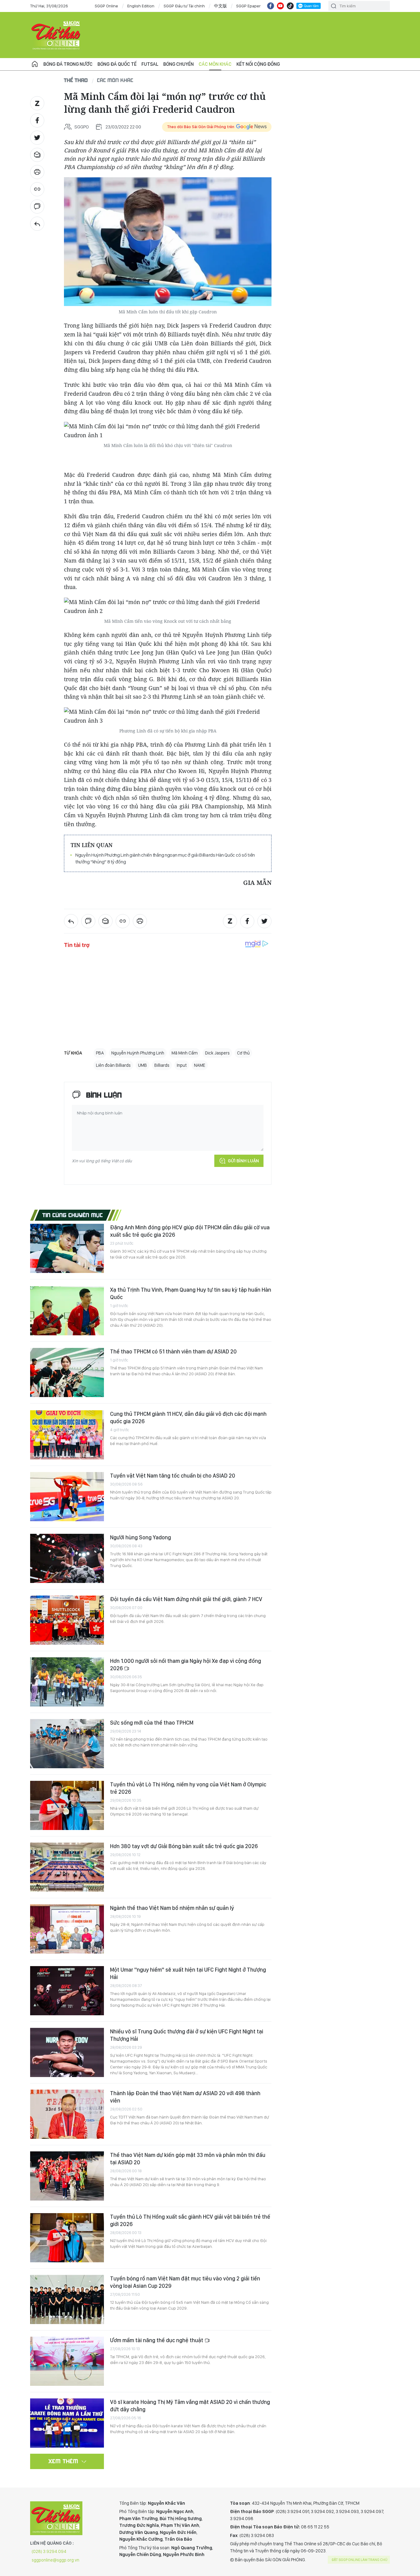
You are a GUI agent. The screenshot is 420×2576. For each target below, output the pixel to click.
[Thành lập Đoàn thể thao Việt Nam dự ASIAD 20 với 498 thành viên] (67, 2114)
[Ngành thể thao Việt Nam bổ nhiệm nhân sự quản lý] (67, 1929)
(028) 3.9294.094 (49, 2551)
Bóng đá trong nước (68, 64)
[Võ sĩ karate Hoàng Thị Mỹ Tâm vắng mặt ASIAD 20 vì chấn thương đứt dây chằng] (67, 2423)
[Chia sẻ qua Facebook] (37, 120)
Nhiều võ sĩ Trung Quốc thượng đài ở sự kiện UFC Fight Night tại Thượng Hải (187, 2035)
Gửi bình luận (243, 1161)
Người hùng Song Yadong (141, 1537)
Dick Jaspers (217, 1053)
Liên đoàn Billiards (113, 1065)
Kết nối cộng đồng (258, 64)
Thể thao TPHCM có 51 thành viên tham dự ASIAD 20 (173, 1351)
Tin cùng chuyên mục (73, 1215)
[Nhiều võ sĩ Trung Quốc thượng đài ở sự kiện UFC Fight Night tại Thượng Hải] (67, 2052)
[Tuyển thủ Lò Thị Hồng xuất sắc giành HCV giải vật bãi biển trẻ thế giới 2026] (67, 2238)
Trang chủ (35, 64)
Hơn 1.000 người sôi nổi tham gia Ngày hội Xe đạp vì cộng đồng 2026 (186, 1665)
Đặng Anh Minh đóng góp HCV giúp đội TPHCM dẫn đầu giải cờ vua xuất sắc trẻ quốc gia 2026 (190, 1231)
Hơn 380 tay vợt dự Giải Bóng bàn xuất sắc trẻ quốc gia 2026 (184, 1846)
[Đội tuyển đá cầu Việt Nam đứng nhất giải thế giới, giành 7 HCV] (67, 1620)
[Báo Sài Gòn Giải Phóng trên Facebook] (271, 6)
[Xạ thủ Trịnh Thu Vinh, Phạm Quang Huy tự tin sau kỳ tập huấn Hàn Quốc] (67, 1311)
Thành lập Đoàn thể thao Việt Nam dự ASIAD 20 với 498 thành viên (185, 2097)
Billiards (162, 1065)
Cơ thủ (243, 1053)
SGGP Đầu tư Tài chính (184, 6)
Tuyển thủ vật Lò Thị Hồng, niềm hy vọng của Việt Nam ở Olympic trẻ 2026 (188, 1788)
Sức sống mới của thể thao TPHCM (152, 1723)
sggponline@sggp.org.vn (55, 2560)
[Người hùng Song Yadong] (67, 1558)
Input (182, 1065)
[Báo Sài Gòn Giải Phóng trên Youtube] (280, 6)
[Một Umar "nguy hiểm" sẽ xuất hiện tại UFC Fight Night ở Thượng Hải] (67, 1991)
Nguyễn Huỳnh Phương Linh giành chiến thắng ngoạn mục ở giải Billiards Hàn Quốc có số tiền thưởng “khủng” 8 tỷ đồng (165, 858)
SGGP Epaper (248, 6)
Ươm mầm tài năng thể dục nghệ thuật (157, 2340)
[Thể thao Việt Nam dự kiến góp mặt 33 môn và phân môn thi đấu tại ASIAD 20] (67, 2176)
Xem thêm (63, 2461)
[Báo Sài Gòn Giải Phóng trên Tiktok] (290, 6)
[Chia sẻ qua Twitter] (37, 138)
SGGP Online (106, 6)
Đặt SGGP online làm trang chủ (360, 2560)
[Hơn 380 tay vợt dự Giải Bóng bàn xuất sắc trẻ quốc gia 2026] (67, 1867)
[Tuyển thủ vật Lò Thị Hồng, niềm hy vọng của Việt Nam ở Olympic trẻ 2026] (67, 1805)
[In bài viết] (37, 172)
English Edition (141, 6)
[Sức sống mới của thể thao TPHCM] (67, 1744)
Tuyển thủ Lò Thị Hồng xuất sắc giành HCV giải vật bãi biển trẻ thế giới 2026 (190, 2220)
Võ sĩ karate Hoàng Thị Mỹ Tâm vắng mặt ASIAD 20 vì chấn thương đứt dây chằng (190, 2406)
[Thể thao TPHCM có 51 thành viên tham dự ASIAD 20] (67, 1372)
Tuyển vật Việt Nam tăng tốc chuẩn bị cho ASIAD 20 (173, 1476)
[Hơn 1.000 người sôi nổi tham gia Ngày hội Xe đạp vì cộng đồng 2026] (67, 1682)
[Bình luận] (37, 206)
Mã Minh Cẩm (185, 1053)
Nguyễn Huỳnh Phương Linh (138, 1053)
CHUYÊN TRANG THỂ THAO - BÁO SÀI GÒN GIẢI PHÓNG (56, 35)
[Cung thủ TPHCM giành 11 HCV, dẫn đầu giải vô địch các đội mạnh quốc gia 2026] (67, 1435)
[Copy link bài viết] (37, 189)
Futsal (150, 64)
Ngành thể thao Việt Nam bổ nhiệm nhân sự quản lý (172, 1908)
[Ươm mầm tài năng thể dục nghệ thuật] (67, 2361)
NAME (200, 1065)
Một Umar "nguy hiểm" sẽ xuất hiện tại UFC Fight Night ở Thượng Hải (188, 1973)
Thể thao (76, 80)
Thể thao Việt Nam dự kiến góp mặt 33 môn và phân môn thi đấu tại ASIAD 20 (188, 2159)
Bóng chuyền (178, 64)
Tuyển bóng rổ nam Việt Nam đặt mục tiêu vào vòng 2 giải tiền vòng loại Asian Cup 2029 (185, 2282)
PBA (100, 1053)
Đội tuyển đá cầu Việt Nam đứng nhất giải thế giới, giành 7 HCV (186, 1599)
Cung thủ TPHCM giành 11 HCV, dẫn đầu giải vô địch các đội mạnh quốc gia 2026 (188, 1418)
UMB (143, 1065)
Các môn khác (215, 64)
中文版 (220, 6)
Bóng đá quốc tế (117, 64)
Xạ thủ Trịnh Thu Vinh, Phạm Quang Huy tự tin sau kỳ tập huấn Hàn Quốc (191, 1293)
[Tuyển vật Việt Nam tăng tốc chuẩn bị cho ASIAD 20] (67, 1497)
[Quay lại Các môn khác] (37, 224)
